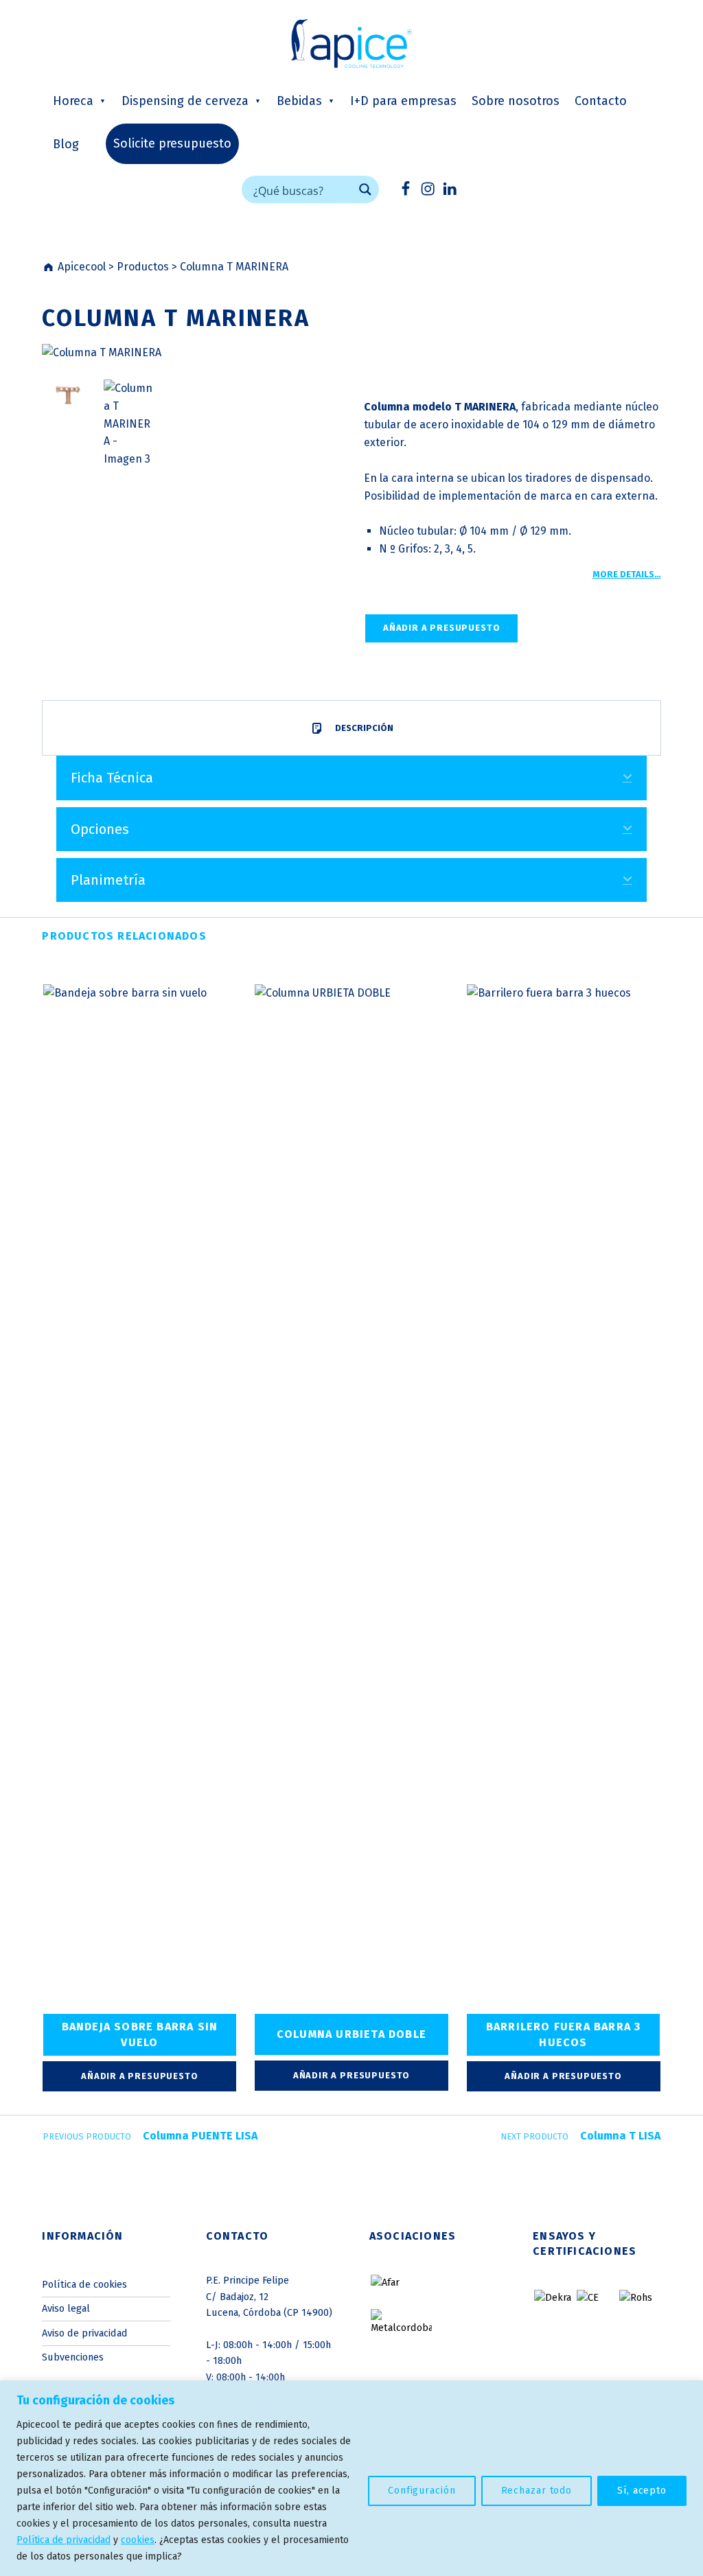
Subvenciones (73, 2357)
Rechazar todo (537, 2491)
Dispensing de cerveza (185, 101)
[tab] (351, 778)
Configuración (422, 2491)
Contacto (601, 101)
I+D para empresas (403, 101)
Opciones (100, 829)
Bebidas (299, 101)
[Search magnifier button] (365, 189)
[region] (351, 2478)
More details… (627, 574)
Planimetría (108, 880)
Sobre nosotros (516, 101)
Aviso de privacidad (85, 2333)
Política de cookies (84, 2284)
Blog (66, 144)
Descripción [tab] (363, 728)
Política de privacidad (64, 2540)
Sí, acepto (642, 2491)
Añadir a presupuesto (441, 628)
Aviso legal (66, 2308)
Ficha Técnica (112, 778)
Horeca (73, 101)
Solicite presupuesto (172, 143)
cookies (138, 2540)
